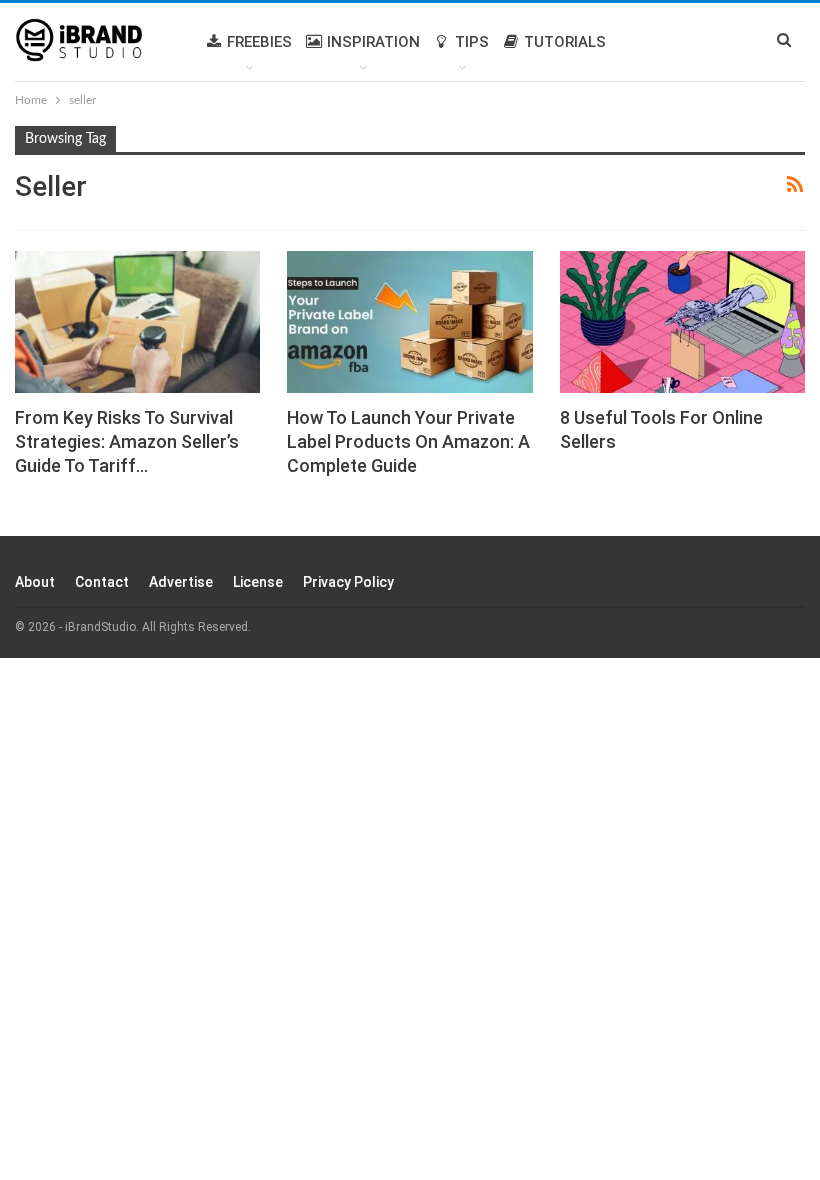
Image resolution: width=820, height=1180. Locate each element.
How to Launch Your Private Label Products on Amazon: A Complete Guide (408, 441)
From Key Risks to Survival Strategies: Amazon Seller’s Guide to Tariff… (127, 441)
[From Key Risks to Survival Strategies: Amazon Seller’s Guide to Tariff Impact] (137, 322)
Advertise (181, 582)
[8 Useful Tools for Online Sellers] (682, 322)
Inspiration (373, 42)
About (35, 582)
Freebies (259, 42)
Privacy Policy (348, 582)
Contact (102, 582)
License (258, 582)
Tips (472, 42)
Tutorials (565, 42)
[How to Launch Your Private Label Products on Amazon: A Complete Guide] (409, 322)
